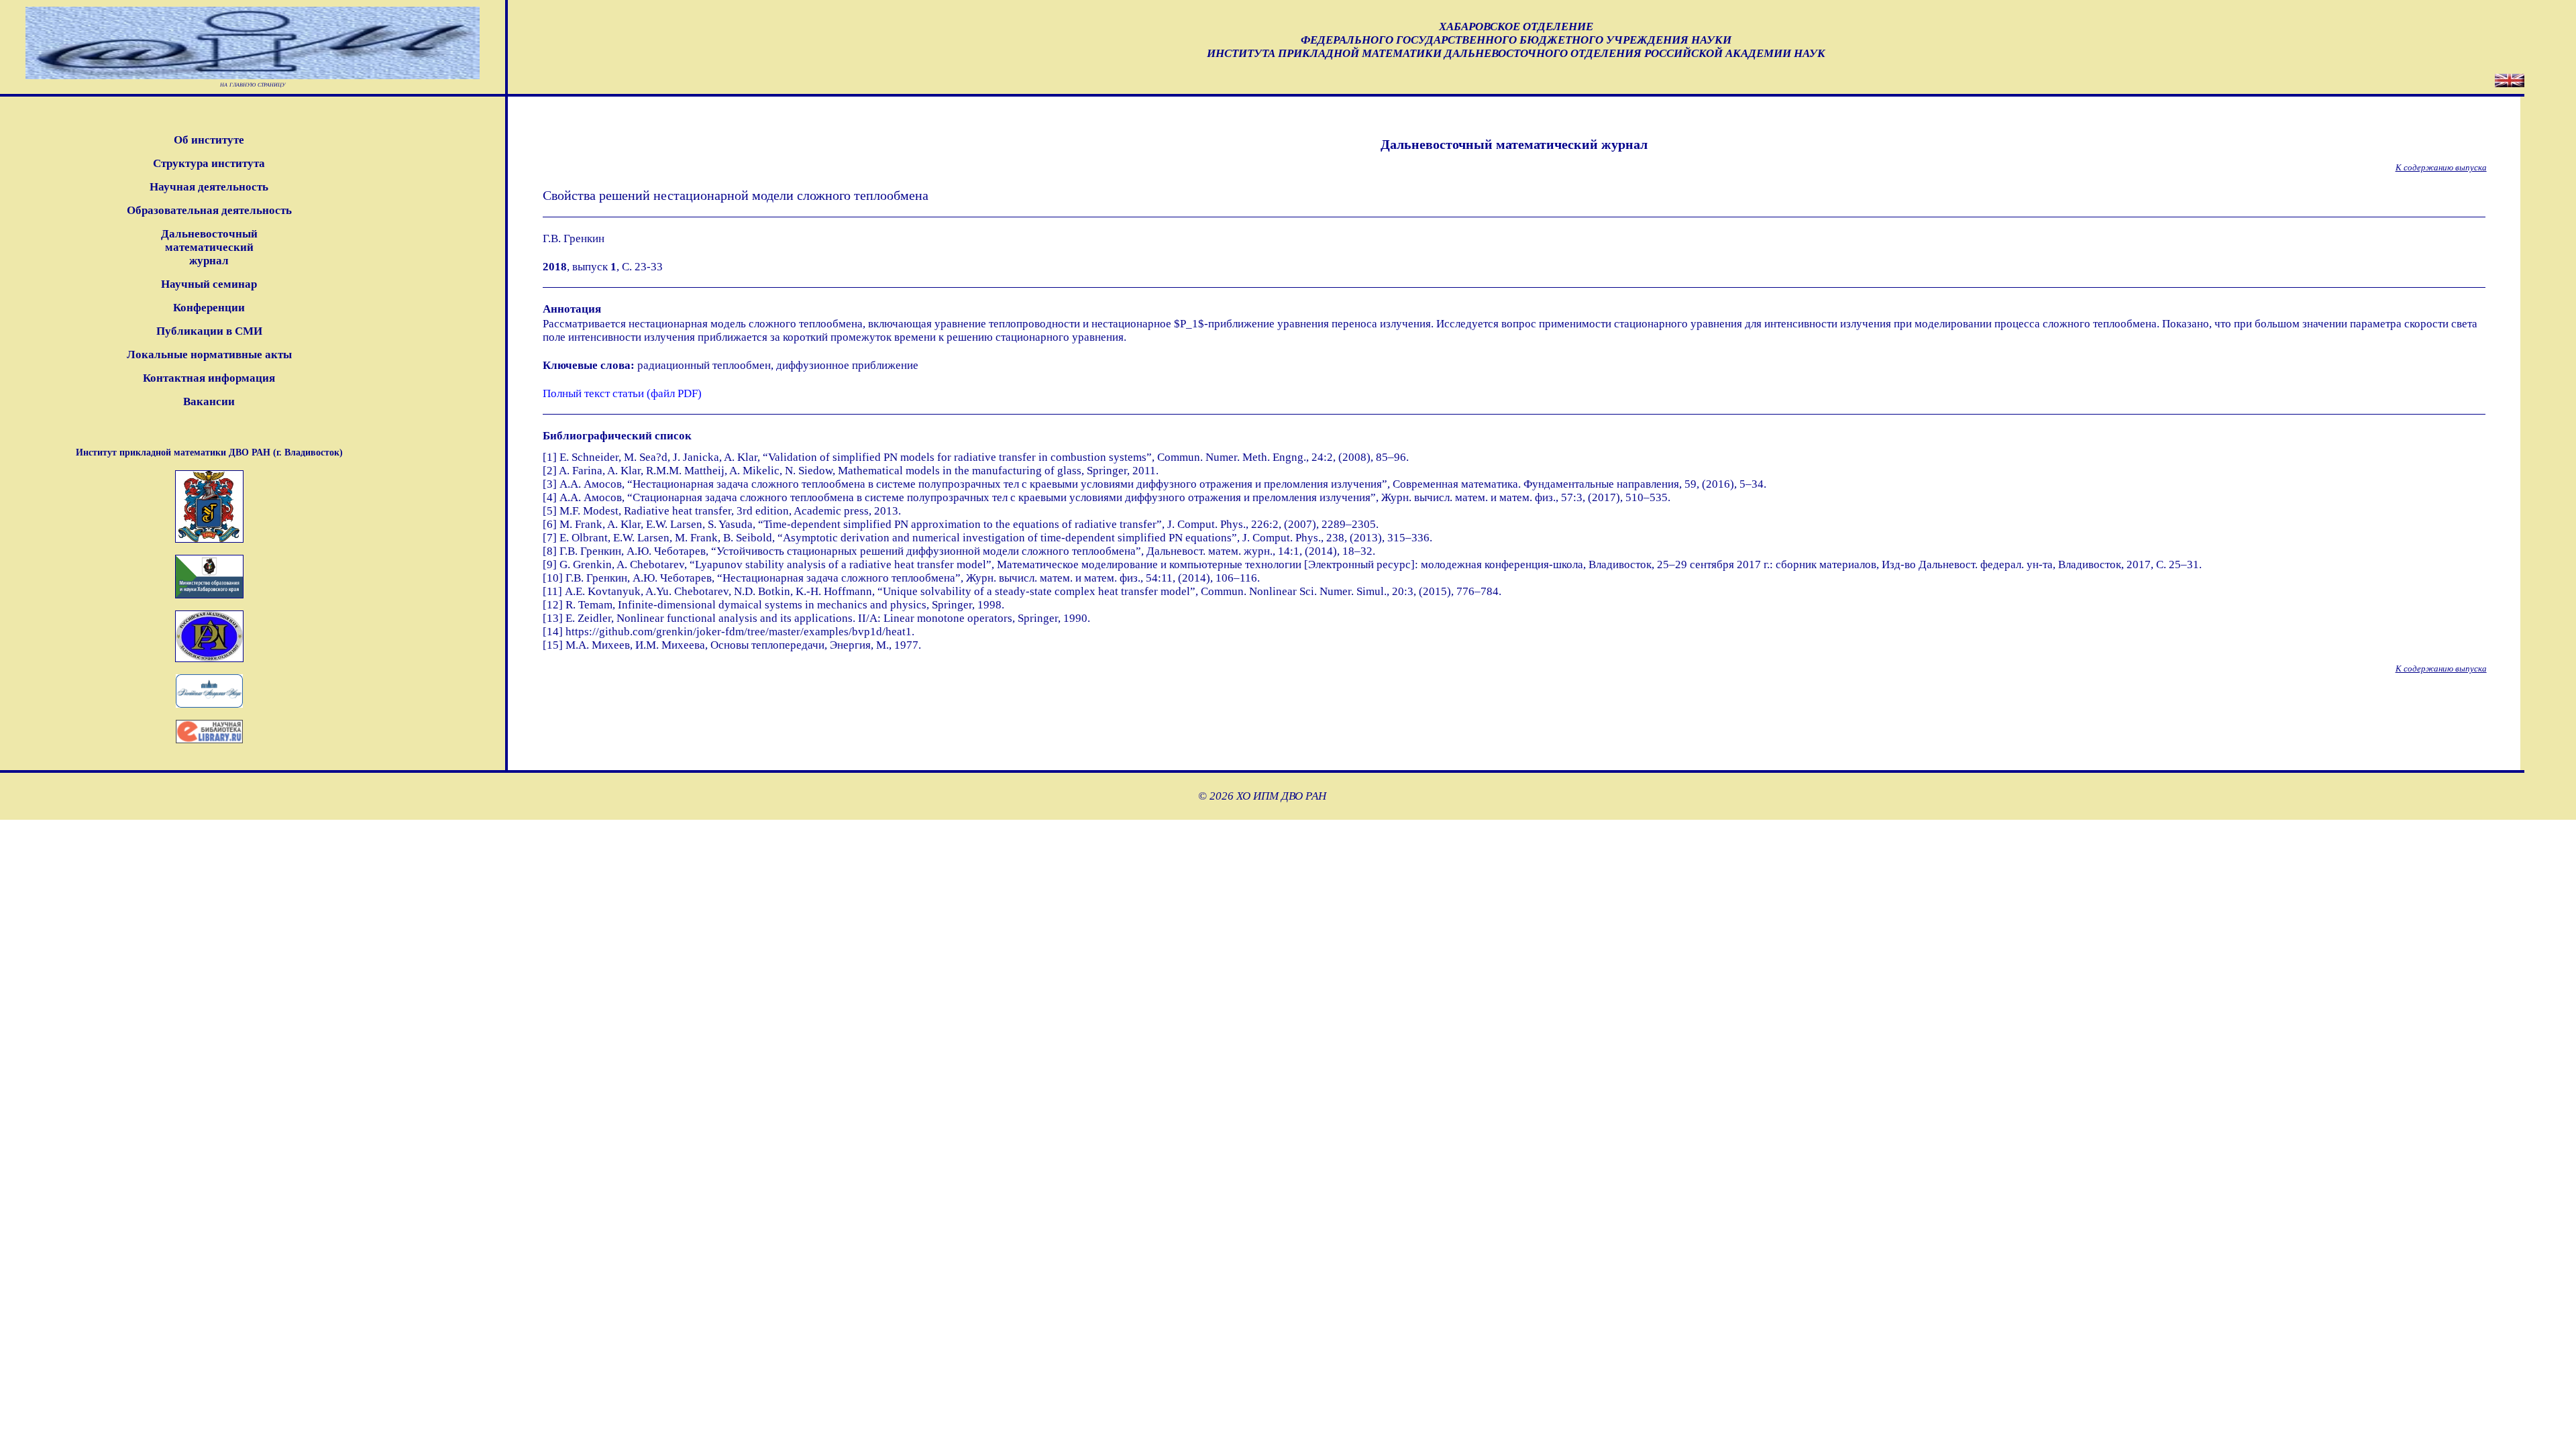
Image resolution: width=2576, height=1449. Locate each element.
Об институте (209, 140)
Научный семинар (209, 284)
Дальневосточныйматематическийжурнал (209, 247)
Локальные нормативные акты (209, 355)
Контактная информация (209, 378)
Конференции (209, 308)
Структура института (209, 163)
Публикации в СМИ (209, 331)
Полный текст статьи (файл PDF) (622, 393)
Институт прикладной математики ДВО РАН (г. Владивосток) (209, 452)
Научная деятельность (209, 187)
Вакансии (209, 401)
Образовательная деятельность (209, 210)
